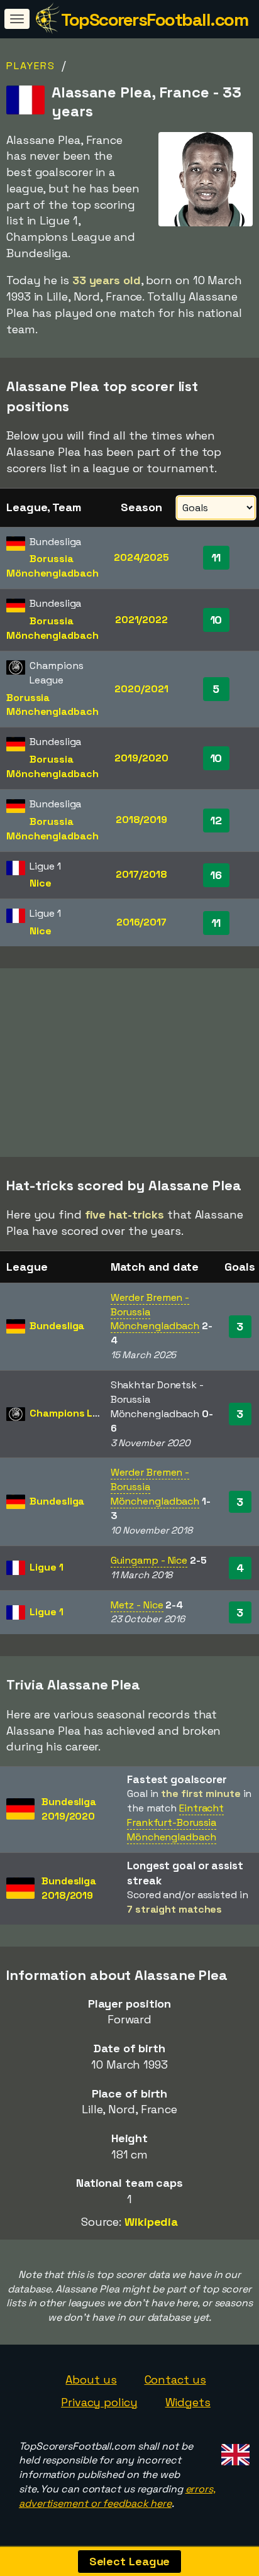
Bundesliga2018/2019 (69, 1888)
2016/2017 (141, 922)
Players (31, 66)
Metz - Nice (137, 1605)
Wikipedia (151, 2222)
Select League (130, 2561)
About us (91, 2380)
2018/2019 (141, 820)
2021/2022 (141, 620)
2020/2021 (141, 689)
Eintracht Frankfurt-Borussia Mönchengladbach (175, 1822)
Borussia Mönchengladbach (52, 566)
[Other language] (234, 2451)
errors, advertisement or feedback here (117, 2496)
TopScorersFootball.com (154, 19)
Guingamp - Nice (149, 1560)
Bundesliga (57, 1326)
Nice (41, 883)
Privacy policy (99, 2402)
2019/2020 (141, 758)
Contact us (175, 2380)
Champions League (76, 1413)
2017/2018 (141, 874)
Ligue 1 (46, 1567)
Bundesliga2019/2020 (69, 1809)
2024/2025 (141, 557)
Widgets (188, 2402)
